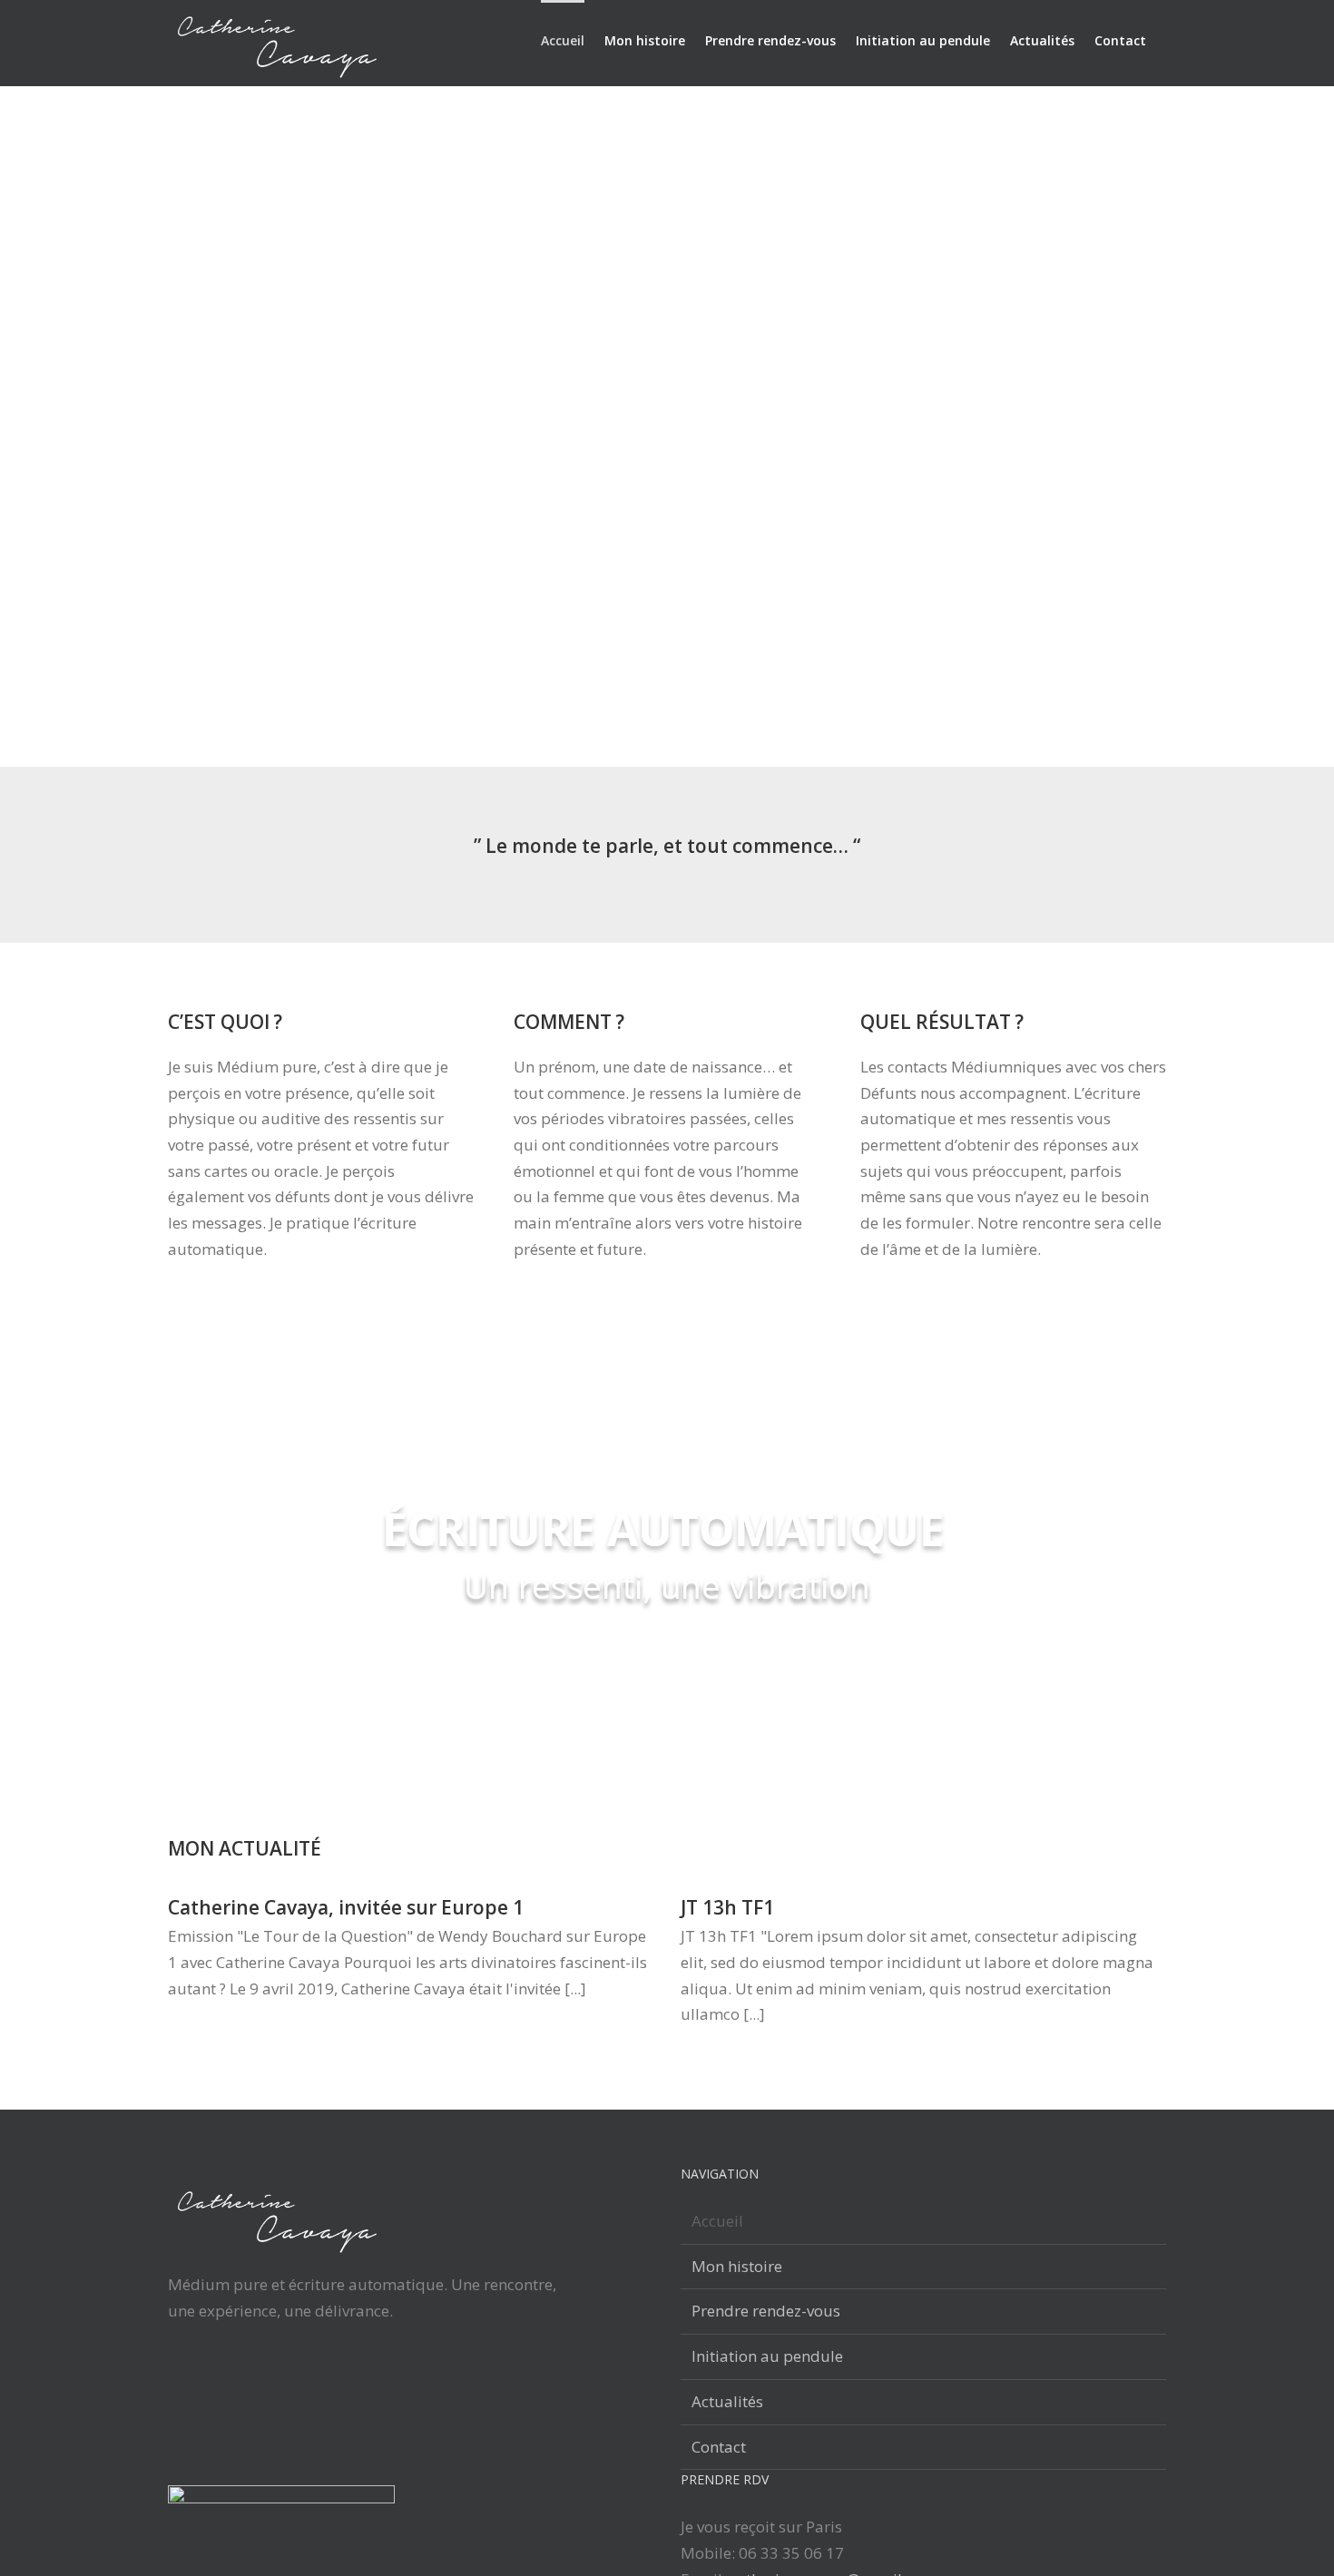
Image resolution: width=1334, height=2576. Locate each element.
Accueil (717, 2221)
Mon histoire (737, 2266)
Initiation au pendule (767, 2356)
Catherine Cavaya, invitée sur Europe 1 (346, 1907)
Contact (719, 2447)
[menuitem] (563, 39)
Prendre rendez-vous (766, 2311)
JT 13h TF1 (727, 1907)
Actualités (727, 2401)
